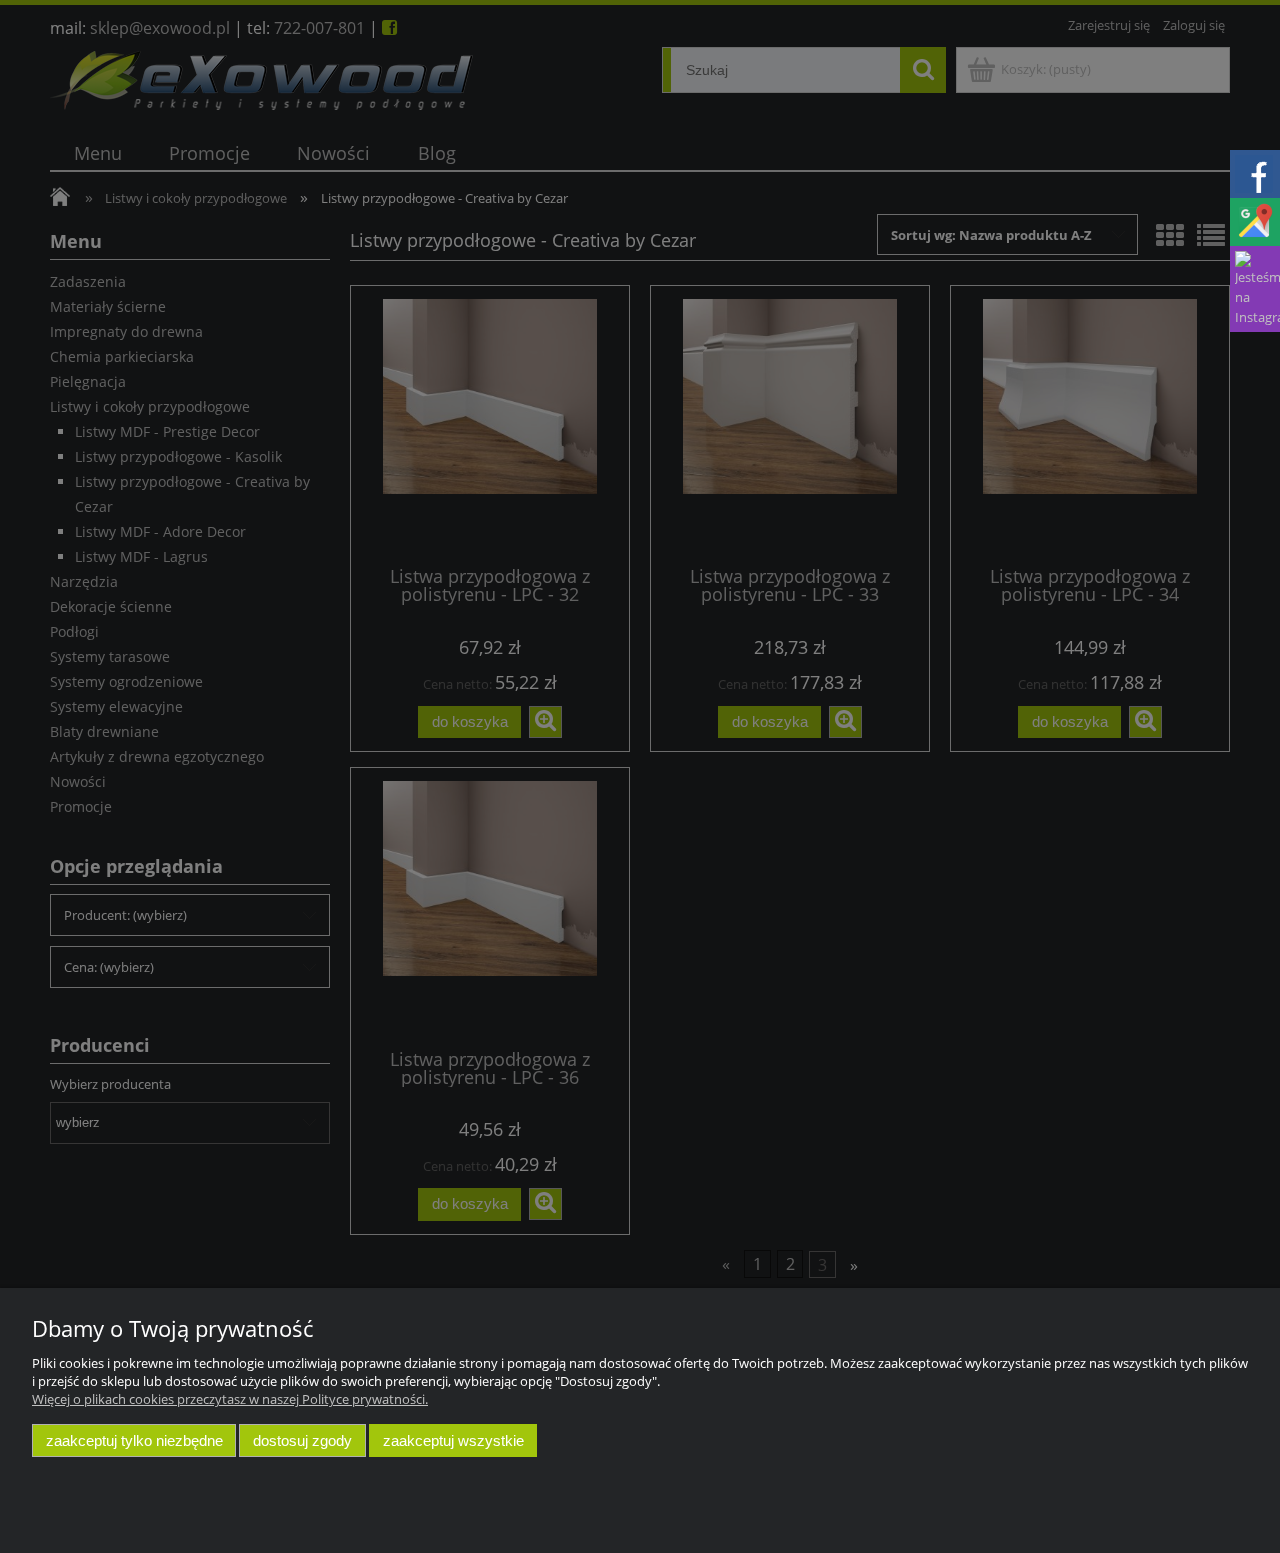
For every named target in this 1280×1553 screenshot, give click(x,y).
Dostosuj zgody (302, 1440)
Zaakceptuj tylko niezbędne (134, 1440)
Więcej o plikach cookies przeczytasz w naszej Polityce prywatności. (230, 1399)
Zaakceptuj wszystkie (453, 1440)
